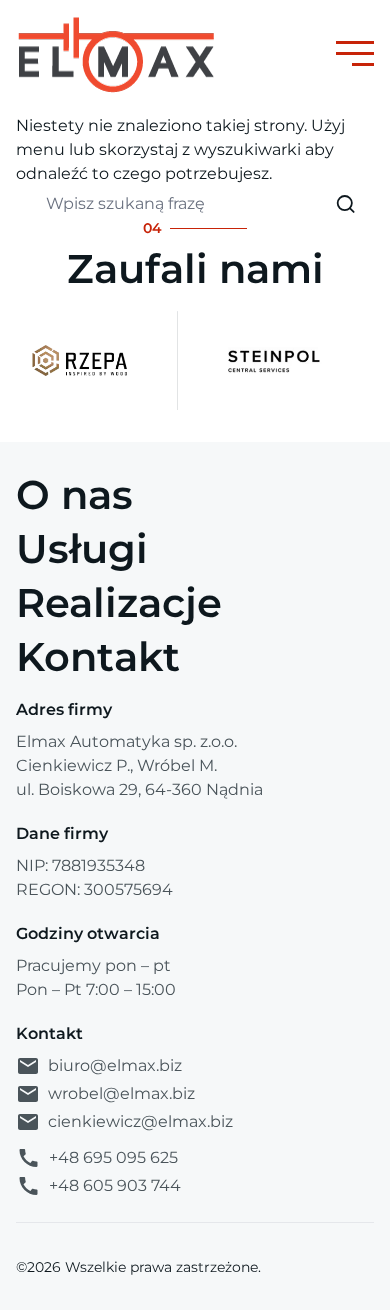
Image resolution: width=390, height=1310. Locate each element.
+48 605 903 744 (115, 1185)
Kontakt (98, 656)
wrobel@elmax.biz (121, 1093)
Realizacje (119, 602)
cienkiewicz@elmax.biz (140, 1121)
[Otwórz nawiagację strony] (355, 53)
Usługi (82, 548)
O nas (74, 494)
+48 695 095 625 (113, 1157)
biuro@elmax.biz (115, 1065)
